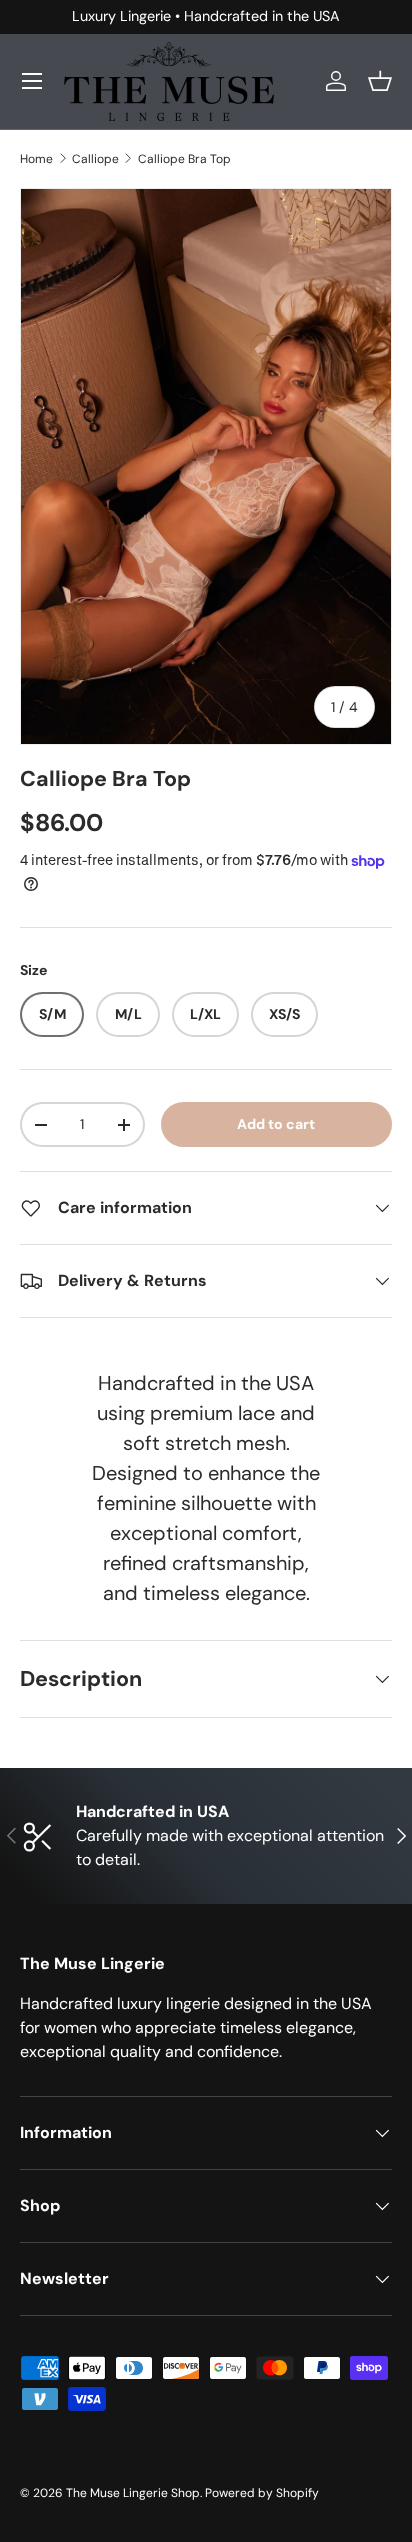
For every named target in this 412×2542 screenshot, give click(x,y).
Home (36, 159)
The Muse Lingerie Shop (133, 2493)
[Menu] (32, 81)
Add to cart (276, 1124)
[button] (380, 81)
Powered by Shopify (262, 2493)
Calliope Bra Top (184, 159)
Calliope (95, 159)
